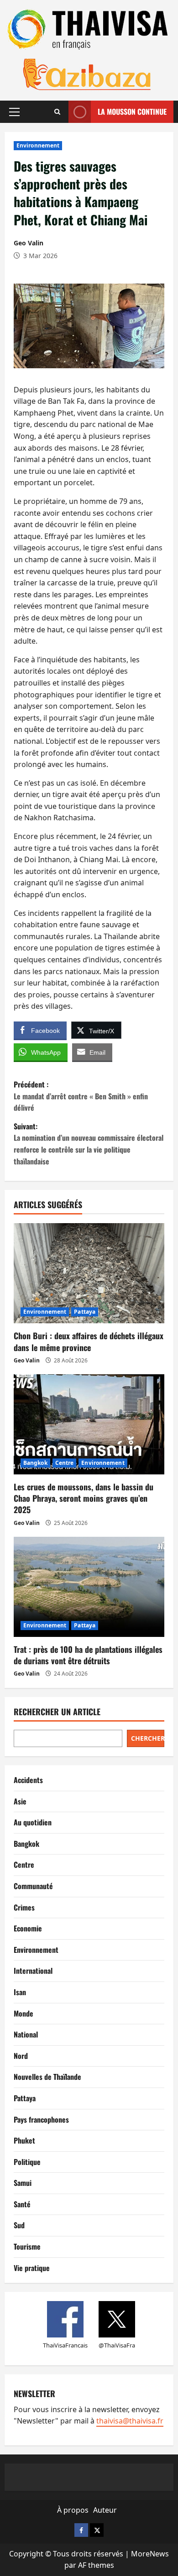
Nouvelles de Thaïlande (47, 2077)
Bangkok (35, 1463)
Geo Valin (29, 243)
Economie (28, 1928)
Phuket (24, 2140)
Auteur (105, 2510)
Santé (22, 2204)
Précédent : (81, 1096)
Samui (23, 2183)
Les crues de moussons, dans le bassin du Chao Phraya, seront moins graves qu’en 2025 (84, 1498)
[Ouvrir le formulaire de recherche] (57, 112)
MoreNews (150, 2554)
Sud (19, 2225)
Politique (27, 2162)
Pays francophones (41, 2119)
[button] (14, 112)
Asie (20, 1801)
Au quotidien (33, 1822)
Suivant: (89, 1144)
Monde (24, 2013)
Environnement (38, 145)
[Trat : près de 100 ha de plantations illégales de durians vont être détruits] (89, 1587)
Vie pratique (32, 2268)
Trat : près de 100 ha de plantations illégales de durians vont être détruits (88, 1655)
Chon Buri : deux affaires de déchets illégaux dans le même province (89, 1341)
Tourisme (27, 2246)
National (26, 2034)
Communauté (33, 1886)
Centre (65, 1463)
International (33, 1971)
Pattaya (85, 1312)
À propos (73, 2510)
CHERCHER (148, 1738)
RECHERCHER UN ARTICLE (57, 1712)
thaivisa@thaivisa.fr (130, 2421)
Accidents (28, 1780)
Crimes (24, 1907)
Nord (21, 2056)
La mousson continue (132, 112)
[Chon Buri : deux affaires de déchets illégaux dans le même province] (89, 1273)
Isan (20, 1992)
